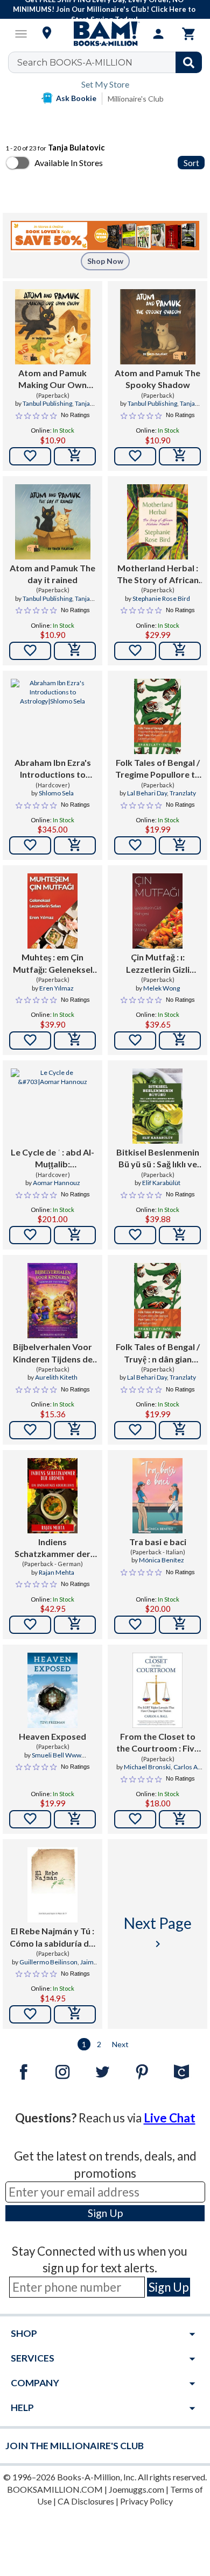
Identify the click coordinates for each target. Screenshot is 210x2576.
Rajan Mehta (57, 1572)
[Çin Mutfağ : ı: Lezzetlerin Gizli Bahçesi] (157, 911)
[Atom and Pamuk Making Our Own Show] (53, 327)
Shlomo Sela (56, 793)
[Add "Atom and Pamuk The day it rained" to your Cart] (75, 651)
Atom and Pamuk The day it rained (52, 574)
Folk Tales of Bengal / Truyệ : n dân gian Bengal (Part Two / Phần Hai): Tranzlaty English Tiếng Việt (158, 1353)
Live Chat (170, 2118)
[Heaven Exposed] (52, 1690)
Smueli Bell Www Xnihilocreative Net (50, 1760)
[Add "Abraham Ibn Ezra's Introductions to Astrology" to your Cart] (75, 845)
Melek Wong (162, 988)
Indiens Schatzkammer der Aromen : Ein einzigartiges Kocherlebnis (52, 1548)
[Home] (105, 34)
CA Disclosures (86, 2501)
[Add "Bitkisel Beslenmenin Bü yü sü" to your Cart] (180, 1235)
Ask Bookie (76, 98)
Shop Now (105, 261)
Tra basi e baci (158, 1542)
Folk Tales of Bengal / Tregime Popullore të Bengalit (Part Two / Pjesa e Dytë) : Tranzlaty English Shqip (157, 769)
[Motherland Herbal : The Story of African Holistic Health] (157, 522)
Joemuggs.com (136, 2489)
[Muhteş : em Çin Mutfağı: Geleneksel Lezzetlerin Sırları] (52, 911)
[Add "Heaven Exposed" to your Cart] (75, 1819)
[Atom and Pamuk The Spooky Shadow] (158, 327)
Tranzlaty (183, 793)
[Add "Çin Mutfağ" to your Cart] (180, 1041)
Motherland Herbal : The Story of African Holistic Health (158, 575)
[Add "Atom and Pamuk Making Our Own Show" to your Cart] (75, 456)
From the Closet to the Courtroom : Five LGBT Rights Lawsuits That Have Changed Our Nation (158, 1743)
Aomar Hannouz (57, 1183)
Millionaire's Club (136, 99)
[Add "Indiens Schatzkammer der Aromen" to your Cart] (75, 1625)
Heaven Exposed (52, 1736)
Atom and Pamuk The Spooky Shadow (157, 379)
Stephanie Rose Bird (161, 598)
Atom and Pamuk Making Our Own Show (52, 379)
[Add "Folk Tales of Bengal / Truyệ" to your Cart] (180, 1430)
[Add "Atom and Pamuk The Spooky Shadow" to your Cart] (180, 456)
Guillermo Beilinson (48, 1962)
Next (120, 2044)
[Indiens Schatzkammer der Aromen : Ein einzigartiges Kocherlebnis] (52, 1496)
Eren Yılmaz (57, 988)
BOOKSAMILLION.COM (55, 2489)
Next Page (158, 1932)
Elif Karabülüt (161, 1183)
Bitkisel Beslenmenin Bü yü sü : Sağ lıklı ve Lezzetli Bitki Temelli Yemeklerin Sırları (158, 1159)
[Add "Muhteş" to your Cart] (75, 1041)
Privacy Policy (146, 2501)
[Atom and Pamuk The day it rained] (53, 522)
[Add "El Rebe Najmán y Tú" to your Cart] (75, 2014)
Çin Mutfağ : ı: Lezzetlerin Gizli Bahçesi (158, 964)
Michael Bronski (147, 1767)
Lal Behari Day (147, 793)
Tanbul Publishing (47, 403)
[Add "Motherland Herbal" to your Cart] (180, 651)
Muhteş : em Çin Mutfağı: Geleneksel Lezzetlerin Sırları (53, 964)
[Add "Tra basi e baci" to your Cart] (180, 1625)
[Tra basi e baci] (157, 1496)
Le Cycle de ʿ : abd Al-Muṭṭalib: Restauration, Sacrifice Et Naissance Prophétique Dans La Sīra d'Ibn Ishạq (52, 1159)
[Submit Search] (189, 62)
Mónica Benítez (162, 1560)
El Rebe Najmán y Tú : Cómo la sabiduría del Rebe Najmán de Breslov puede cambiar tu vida (53, 1938)
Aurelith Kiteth (56, 1377)
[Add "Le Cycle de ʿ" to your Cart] (75, 1235)
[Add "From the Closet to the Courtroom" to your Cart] (180, 1819)
